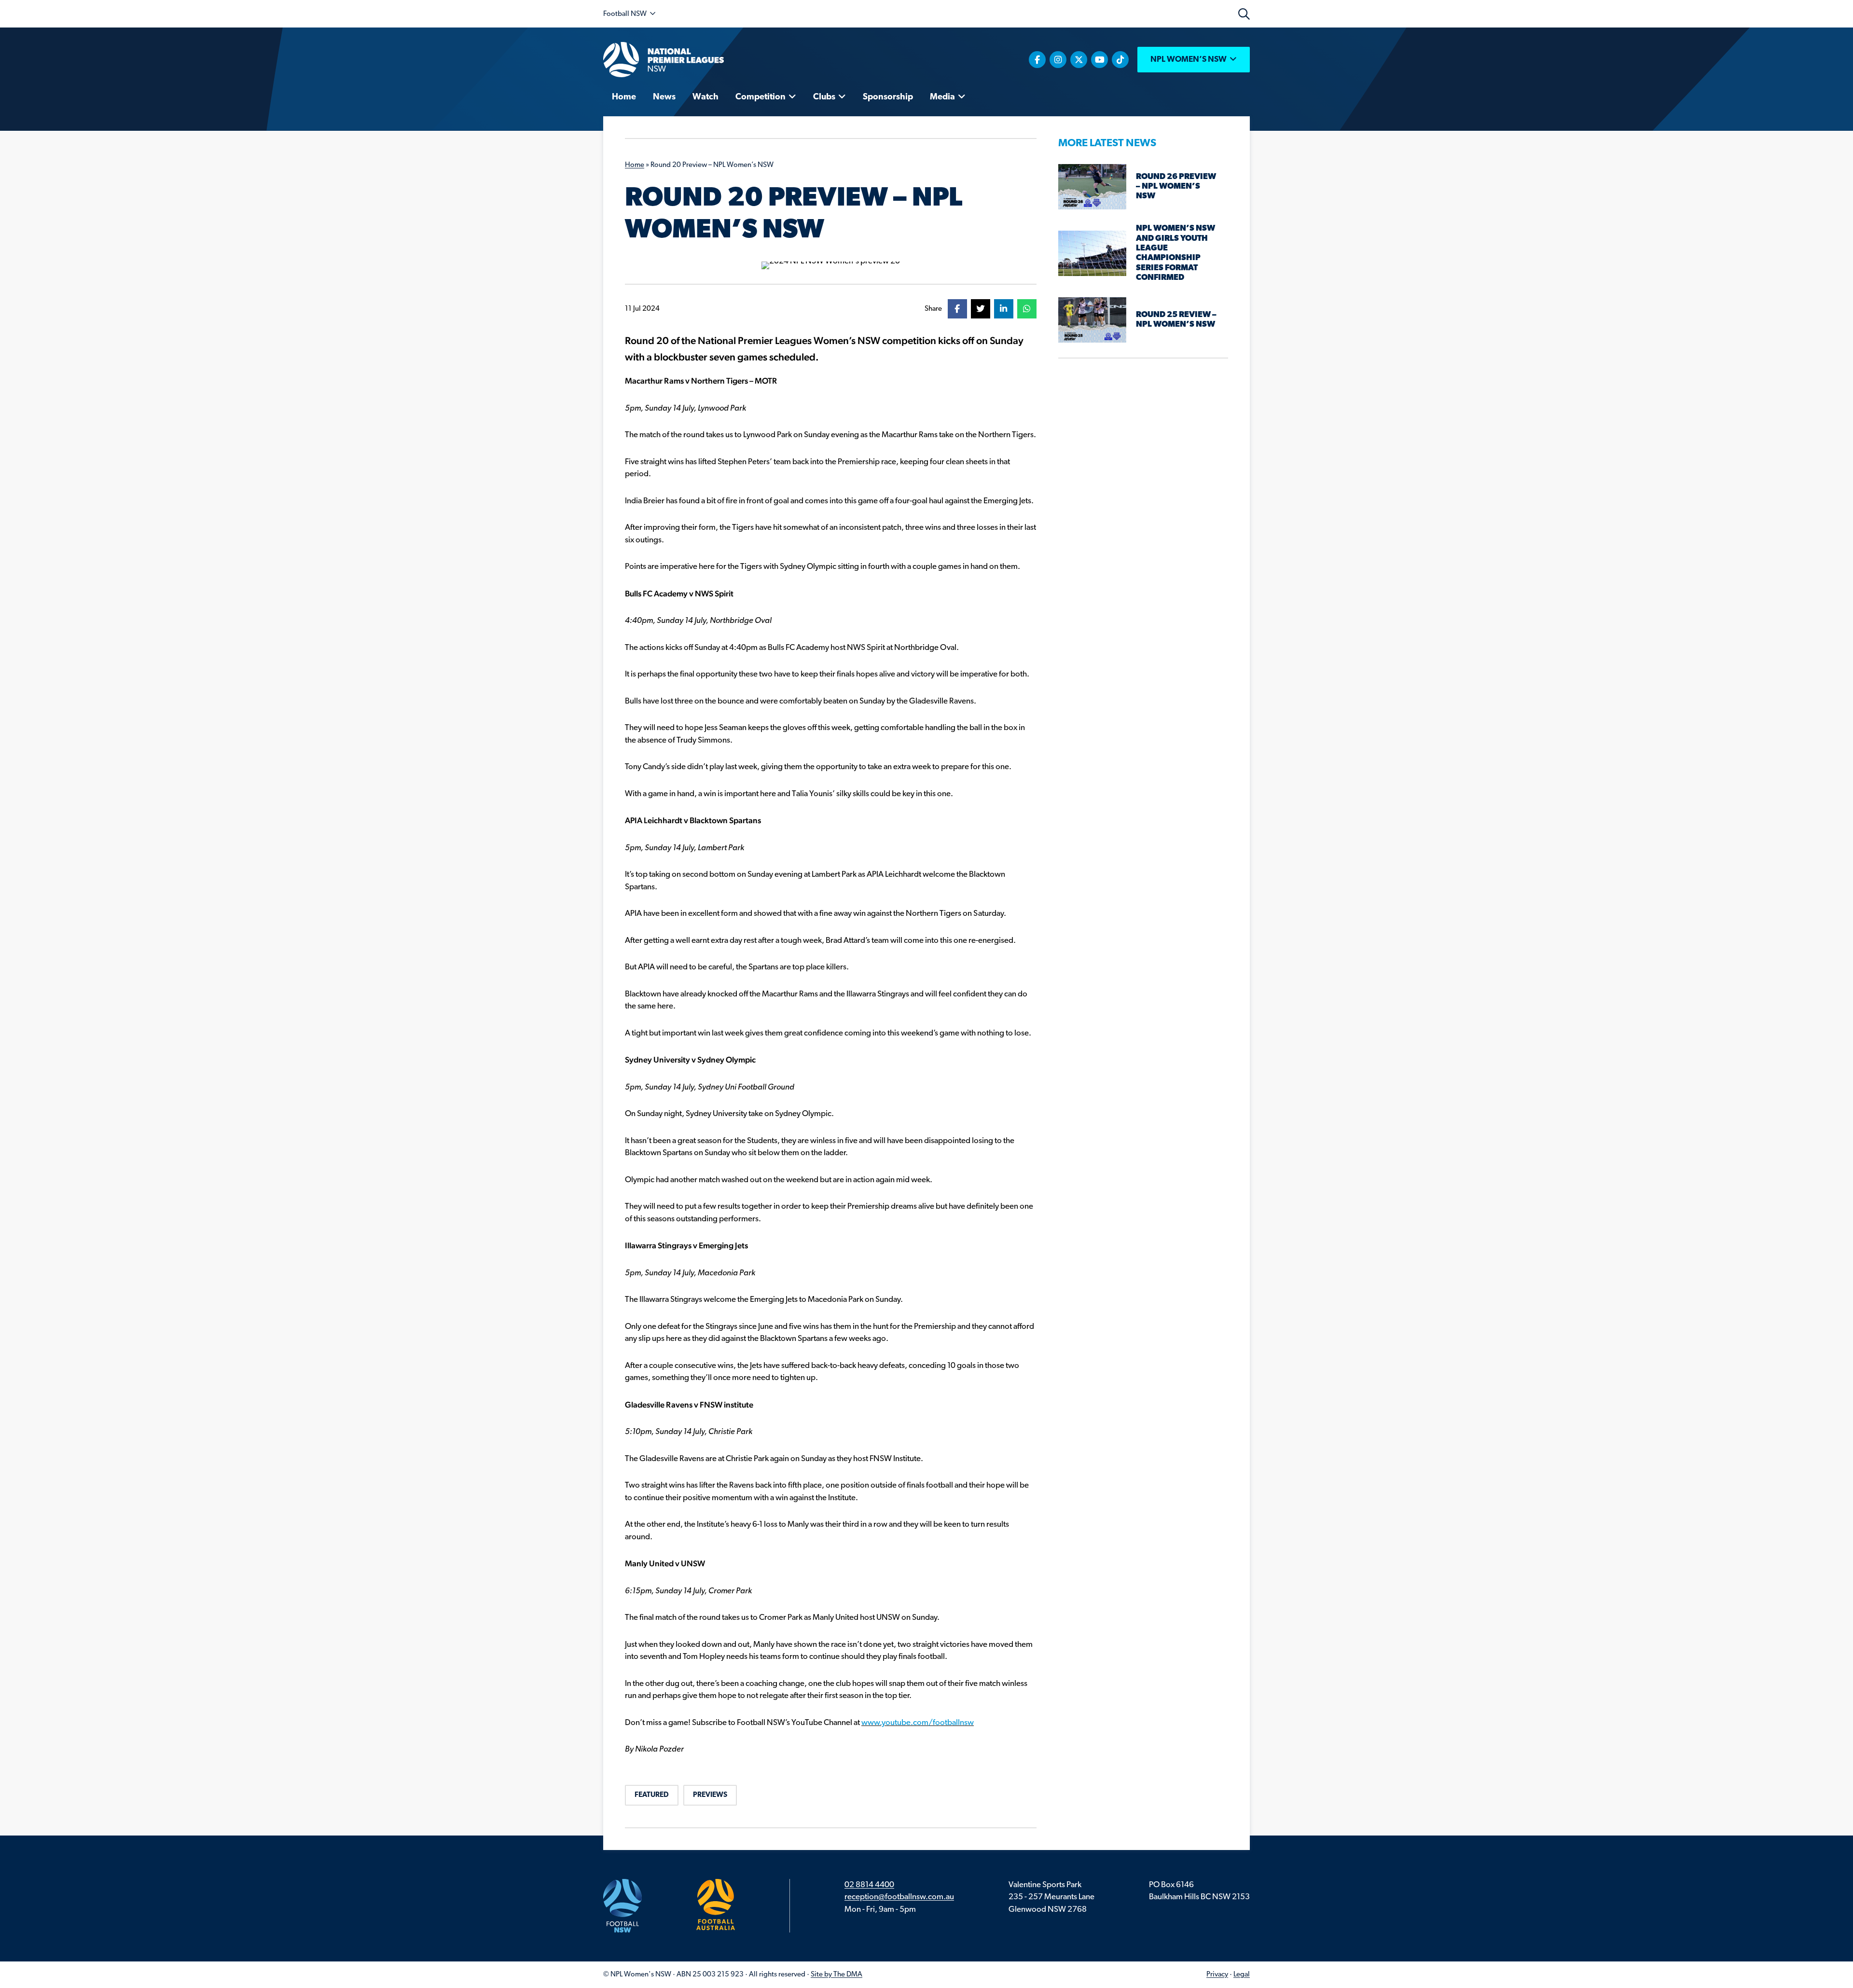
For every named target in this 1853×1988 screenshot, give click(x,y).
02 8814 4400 (869, 1885)
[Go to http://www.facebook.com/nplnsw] (1037, 60)
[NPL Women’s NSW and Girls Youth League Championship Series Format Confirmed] (1092, 253)
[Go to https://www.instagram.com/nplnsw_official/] (1058, 60)
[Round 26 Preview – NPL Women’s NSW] (1092, 186)
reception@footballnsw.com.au (899, 1897)
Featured (652, 1795)
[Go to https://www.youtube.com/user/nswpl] (1099, 60)
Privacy (1217, 1975)
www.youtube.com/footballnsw (918, 1723)
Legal (1242, 1975)
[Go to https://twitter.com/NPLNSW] (1079, 60)
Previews (710, 1795)
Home (635, 165)
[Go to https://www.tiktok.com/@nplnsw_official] (1120, 60)
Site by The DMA (837, 1975)
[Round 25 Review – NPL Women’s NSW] (1092, 320)
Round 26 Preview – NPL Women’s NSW (1176, 187)
